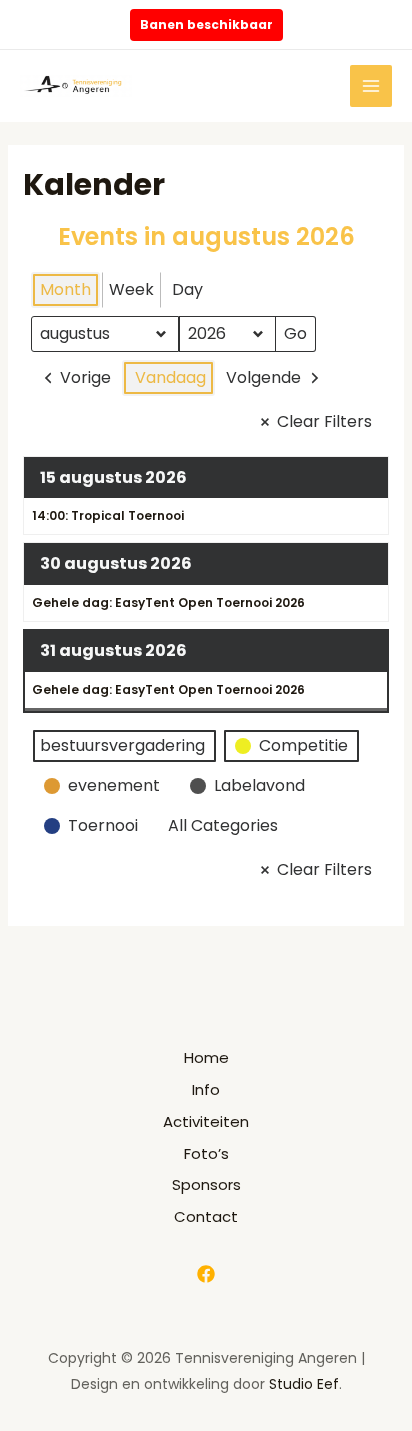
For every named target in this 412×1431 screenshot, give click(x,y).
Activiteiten (206, 1121)
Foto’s (206, 1153)
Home (206, 1057)
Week (131, 289)
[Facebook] (206, 1274)
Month (65, 289)
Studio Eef (304, 1384)
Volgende (263, 377)
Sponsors (206, 1184)
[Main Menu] (371, 86)
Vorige (85, 377)
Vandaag (170, 377)
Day (187, 289)
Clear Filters (324, 421)
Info (206, 1089)
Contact (206, 1216)
